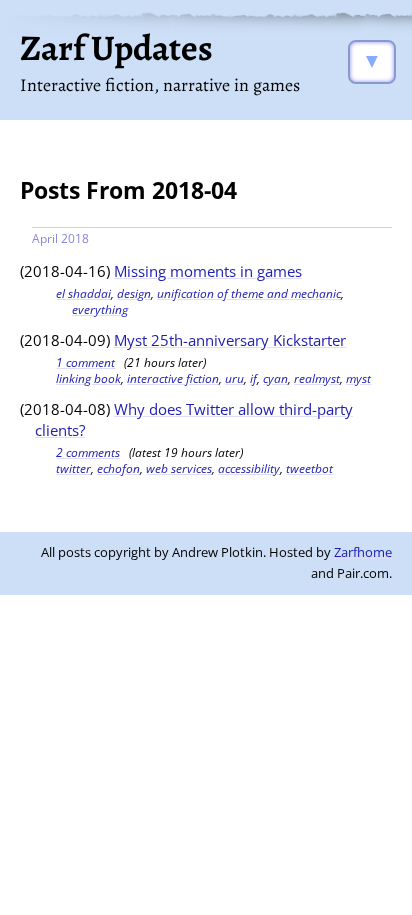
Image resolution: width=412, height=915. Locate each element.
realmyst (317, 378)
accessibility (249, 468)
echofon (118, 468)
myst (358, 378)
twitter (73, 468)
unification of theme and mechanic (249, 293)
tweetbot (309, 468)
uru (234, 378)
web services (179, 468)
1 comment (85, 362)
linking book (88, 378)
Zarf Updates (116, 47)
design (134, 293)
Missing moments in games (208, 271)
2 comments (88, 452)
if (253, 378)
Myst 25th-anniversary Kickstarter (230, 340)
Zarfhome (363, 552)
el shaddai (83, 293)
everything (100, 309)
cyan (275, 378)
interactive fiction (173, 378)
